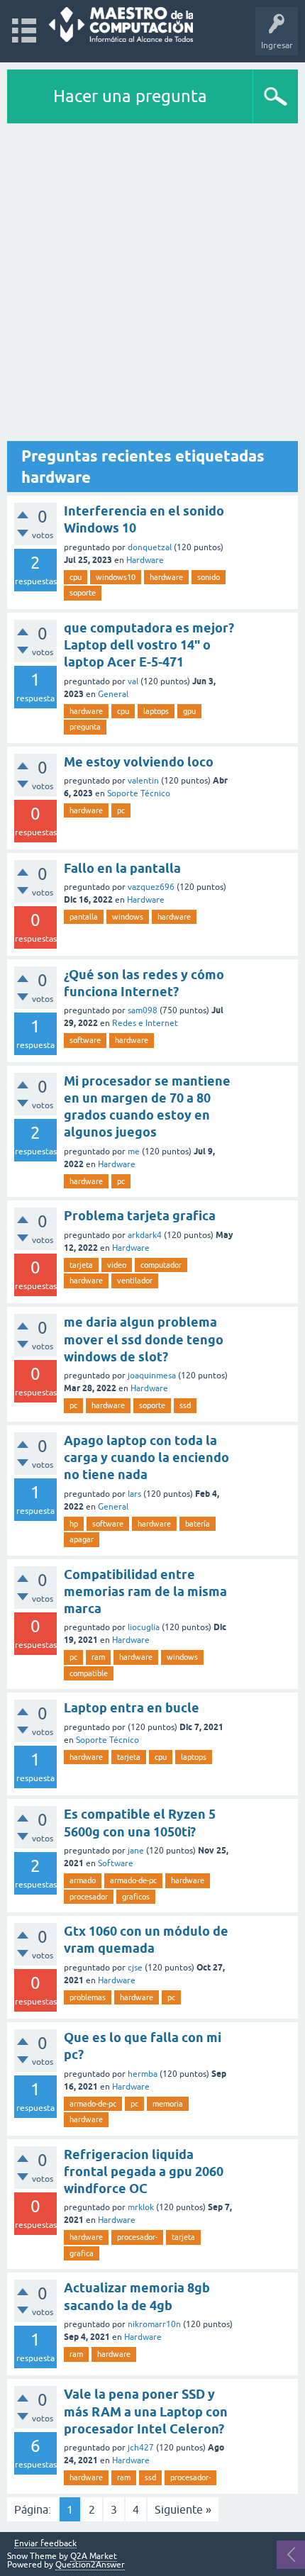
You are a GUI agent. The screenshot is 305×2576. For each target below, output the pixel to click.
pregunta (85, 727)
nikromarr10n (154, 2324)
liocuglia (144, 1627)
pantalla (84, 917)
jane (136, 1851)
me (134, 1152)
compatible (89, 1673)
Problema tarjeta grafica (140, 1216)
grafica (82, 2253)
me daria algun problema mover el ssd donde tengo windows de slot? (144, 1339)
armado (83, 1880)
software (85, 1040)
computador (161, 1265)
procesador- (137, 2237)
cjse (135, 1968)
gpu (189, 711)
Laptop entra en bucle (132, 1708)
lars (134, 1494)
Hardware (145, 560)
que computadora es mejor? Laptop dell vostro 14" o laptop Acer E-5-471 (149, 645)
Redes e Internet (145, 1023)
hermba (143, 2074)
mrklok (141, 2207)
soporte (83, 593)
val (133, 681)
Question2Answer (90, 2565)
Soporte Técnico (139, 793)
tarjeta (81, 1265)
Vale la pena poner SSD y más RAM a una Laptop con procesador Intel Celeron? (146, 2411)
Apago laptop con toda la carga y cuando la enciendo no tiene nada (146, 1458)
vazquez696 (151, 887)
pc (121, 810)
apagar (82, 1539)
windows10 (116, 577)
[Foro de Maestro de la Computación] (121, 24)
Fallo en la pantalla (122, 868)
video (117, 1265)
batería (198, 1524)
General (113, 694)
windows (128, 917)
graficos (136, 1897)
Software (116, 1863)
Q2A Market (94, 2556)
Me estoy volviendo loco (139, 762)
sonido (209, 577)
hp (74, 1524)
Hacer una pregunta (130, 96)
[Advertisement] (152, 283)
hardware (166, 577)
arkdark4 (145, 1235)
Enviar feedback (45, 2544)
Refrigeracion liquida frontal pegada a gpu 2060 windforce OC (144, 2172)
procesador (89, 1897)
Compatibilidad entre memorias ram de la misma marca (145, 1592)
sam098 (143, 1010)
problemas (88, 1997)
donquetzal (150, 547)
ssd (185, 1405)
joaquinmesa (152, 1376)
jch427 (141, 2448)
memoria (168, 2104)
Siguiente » (183, 2509)
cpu (76, 577)
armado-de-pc (133, 1880)
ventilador (135, 1281)
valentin (143, 781)
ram (98, 1657)
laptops (156, 711)
